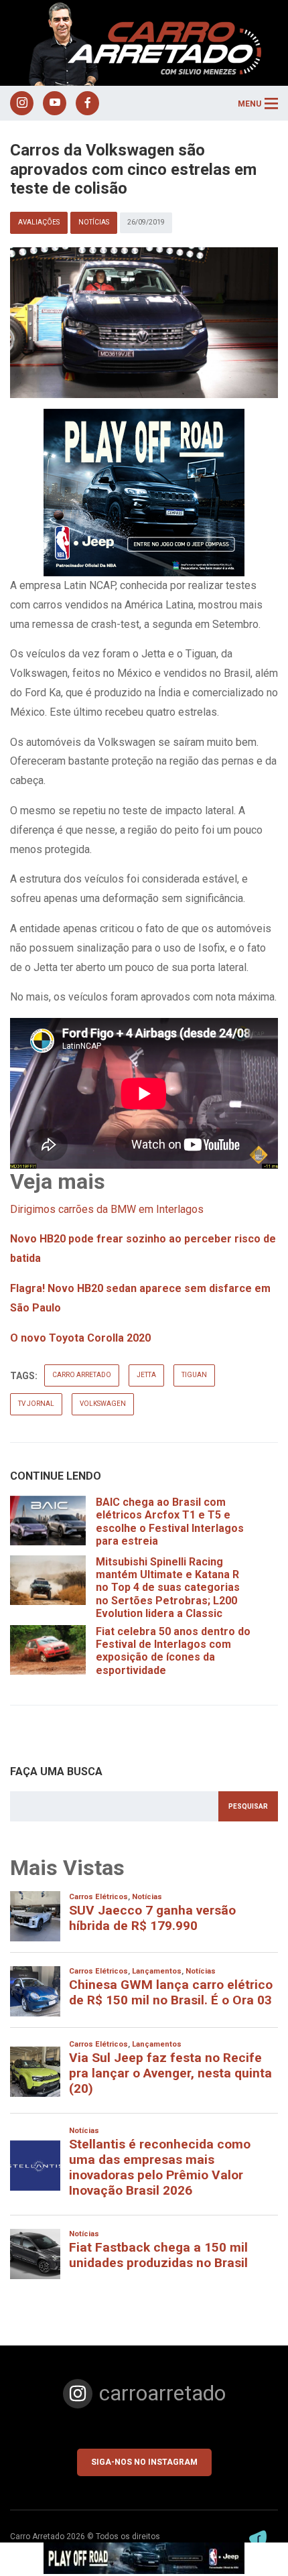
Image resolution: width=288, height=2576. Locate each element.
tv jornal (36, 1404)
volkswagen (103, 1404)
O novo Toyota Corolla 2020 (80, 1338)
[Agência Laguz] (258, 2539)
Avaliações (39, 222)
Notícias (94, 222)
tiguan (194, 1375)
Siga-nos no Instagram (144, 2462)
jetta (146, 1375)
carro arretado (82, 1375)
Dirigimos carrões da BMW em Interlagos (107, 1209)
